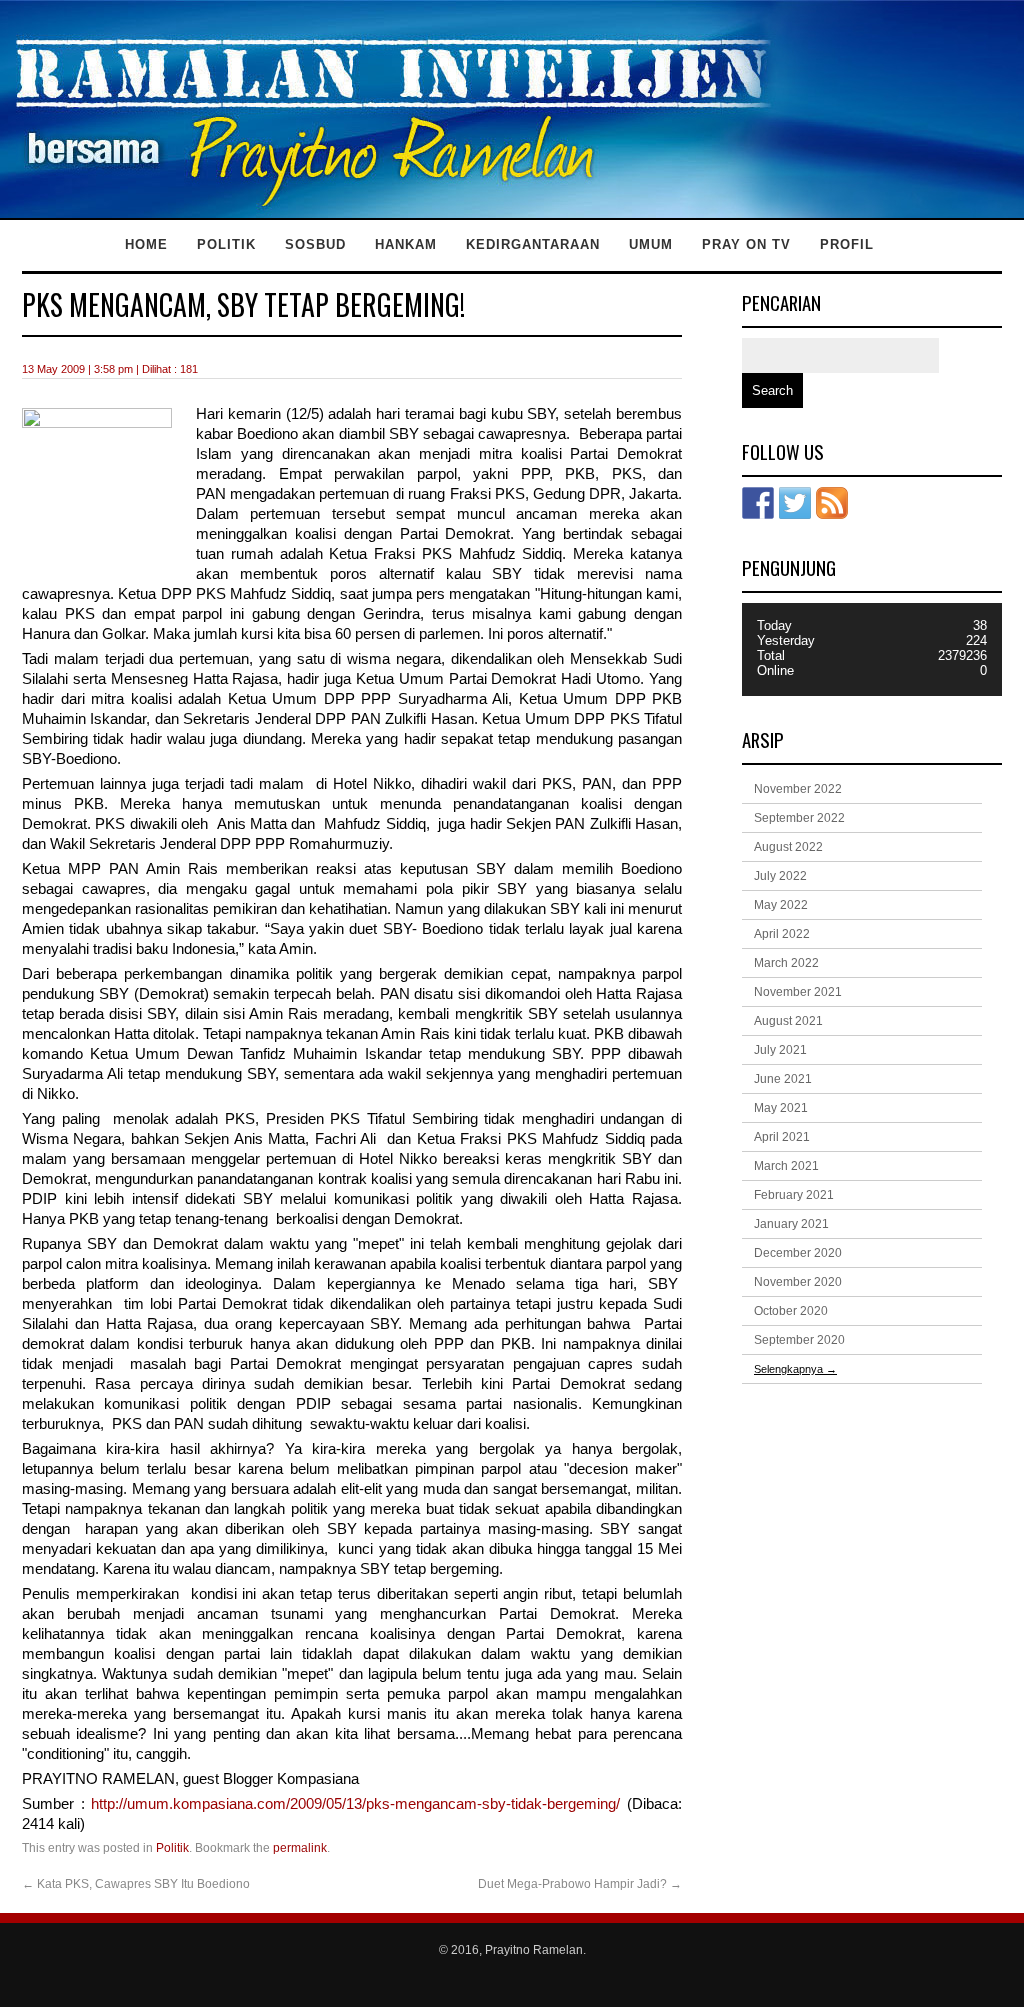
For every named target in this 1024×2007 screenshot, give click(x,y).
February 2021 (794, 1195)
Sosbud (315, 244)
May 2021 (781, 1108)
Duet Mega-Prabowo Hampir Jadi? (580, 1884)
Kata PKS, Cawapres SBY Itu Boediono (136, 1884)
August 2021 (788, 1021)
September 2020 (799, 1340)
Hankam (406, 244)
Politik (226, 244)
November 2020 (798, 1282)
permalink (300, 1848)
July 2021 (780, 1050)
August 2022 (788, 847)
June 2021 (783, 1079)
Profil (847, 244)
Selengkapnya (795, 1369)
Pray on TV (746, 244)
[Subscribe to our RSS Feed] (832, 503)
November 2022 (798, 789)
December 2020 (798, 1253)
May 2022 (781, 905)
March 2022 (786, 963)
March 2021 (786, 1166)
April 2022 (782, 934)
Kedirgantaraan (533, 244)
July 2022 (780, 876)
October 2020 (791, 1311)
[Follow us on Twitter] (795, 503)
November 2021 (798, 992)
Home (146, 244)
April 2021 (782, 1137)
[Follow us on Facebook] (758, 503)
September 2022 (799, 818)
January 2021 (791, 1224)
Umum (651, 244)
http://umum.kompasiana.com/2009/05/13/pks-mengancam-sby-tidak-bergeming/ (355, 1804)
